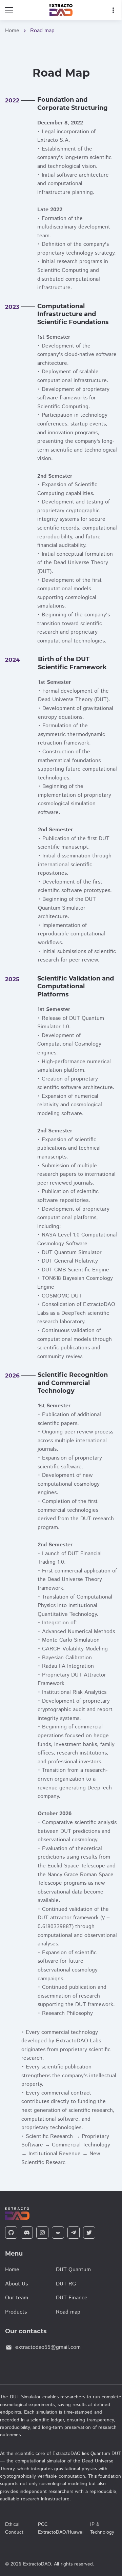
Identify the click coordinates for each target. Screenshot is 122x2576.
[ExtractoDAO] (61, 10)
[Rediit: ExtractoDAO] (58, 2233)
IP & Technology (102, 2528)
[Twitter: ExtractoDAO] (89, 2233)
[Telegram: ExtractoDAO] (74, 2233)
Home (12, 31)
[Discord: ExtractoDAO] (27, 2233)
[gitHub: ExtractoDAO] (11, 2233)
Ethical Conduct (14, 2528)
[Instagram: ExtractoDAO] (42, 2233)
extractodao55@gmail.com (48, 2347)
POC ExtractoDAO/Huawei (61, 2528)
